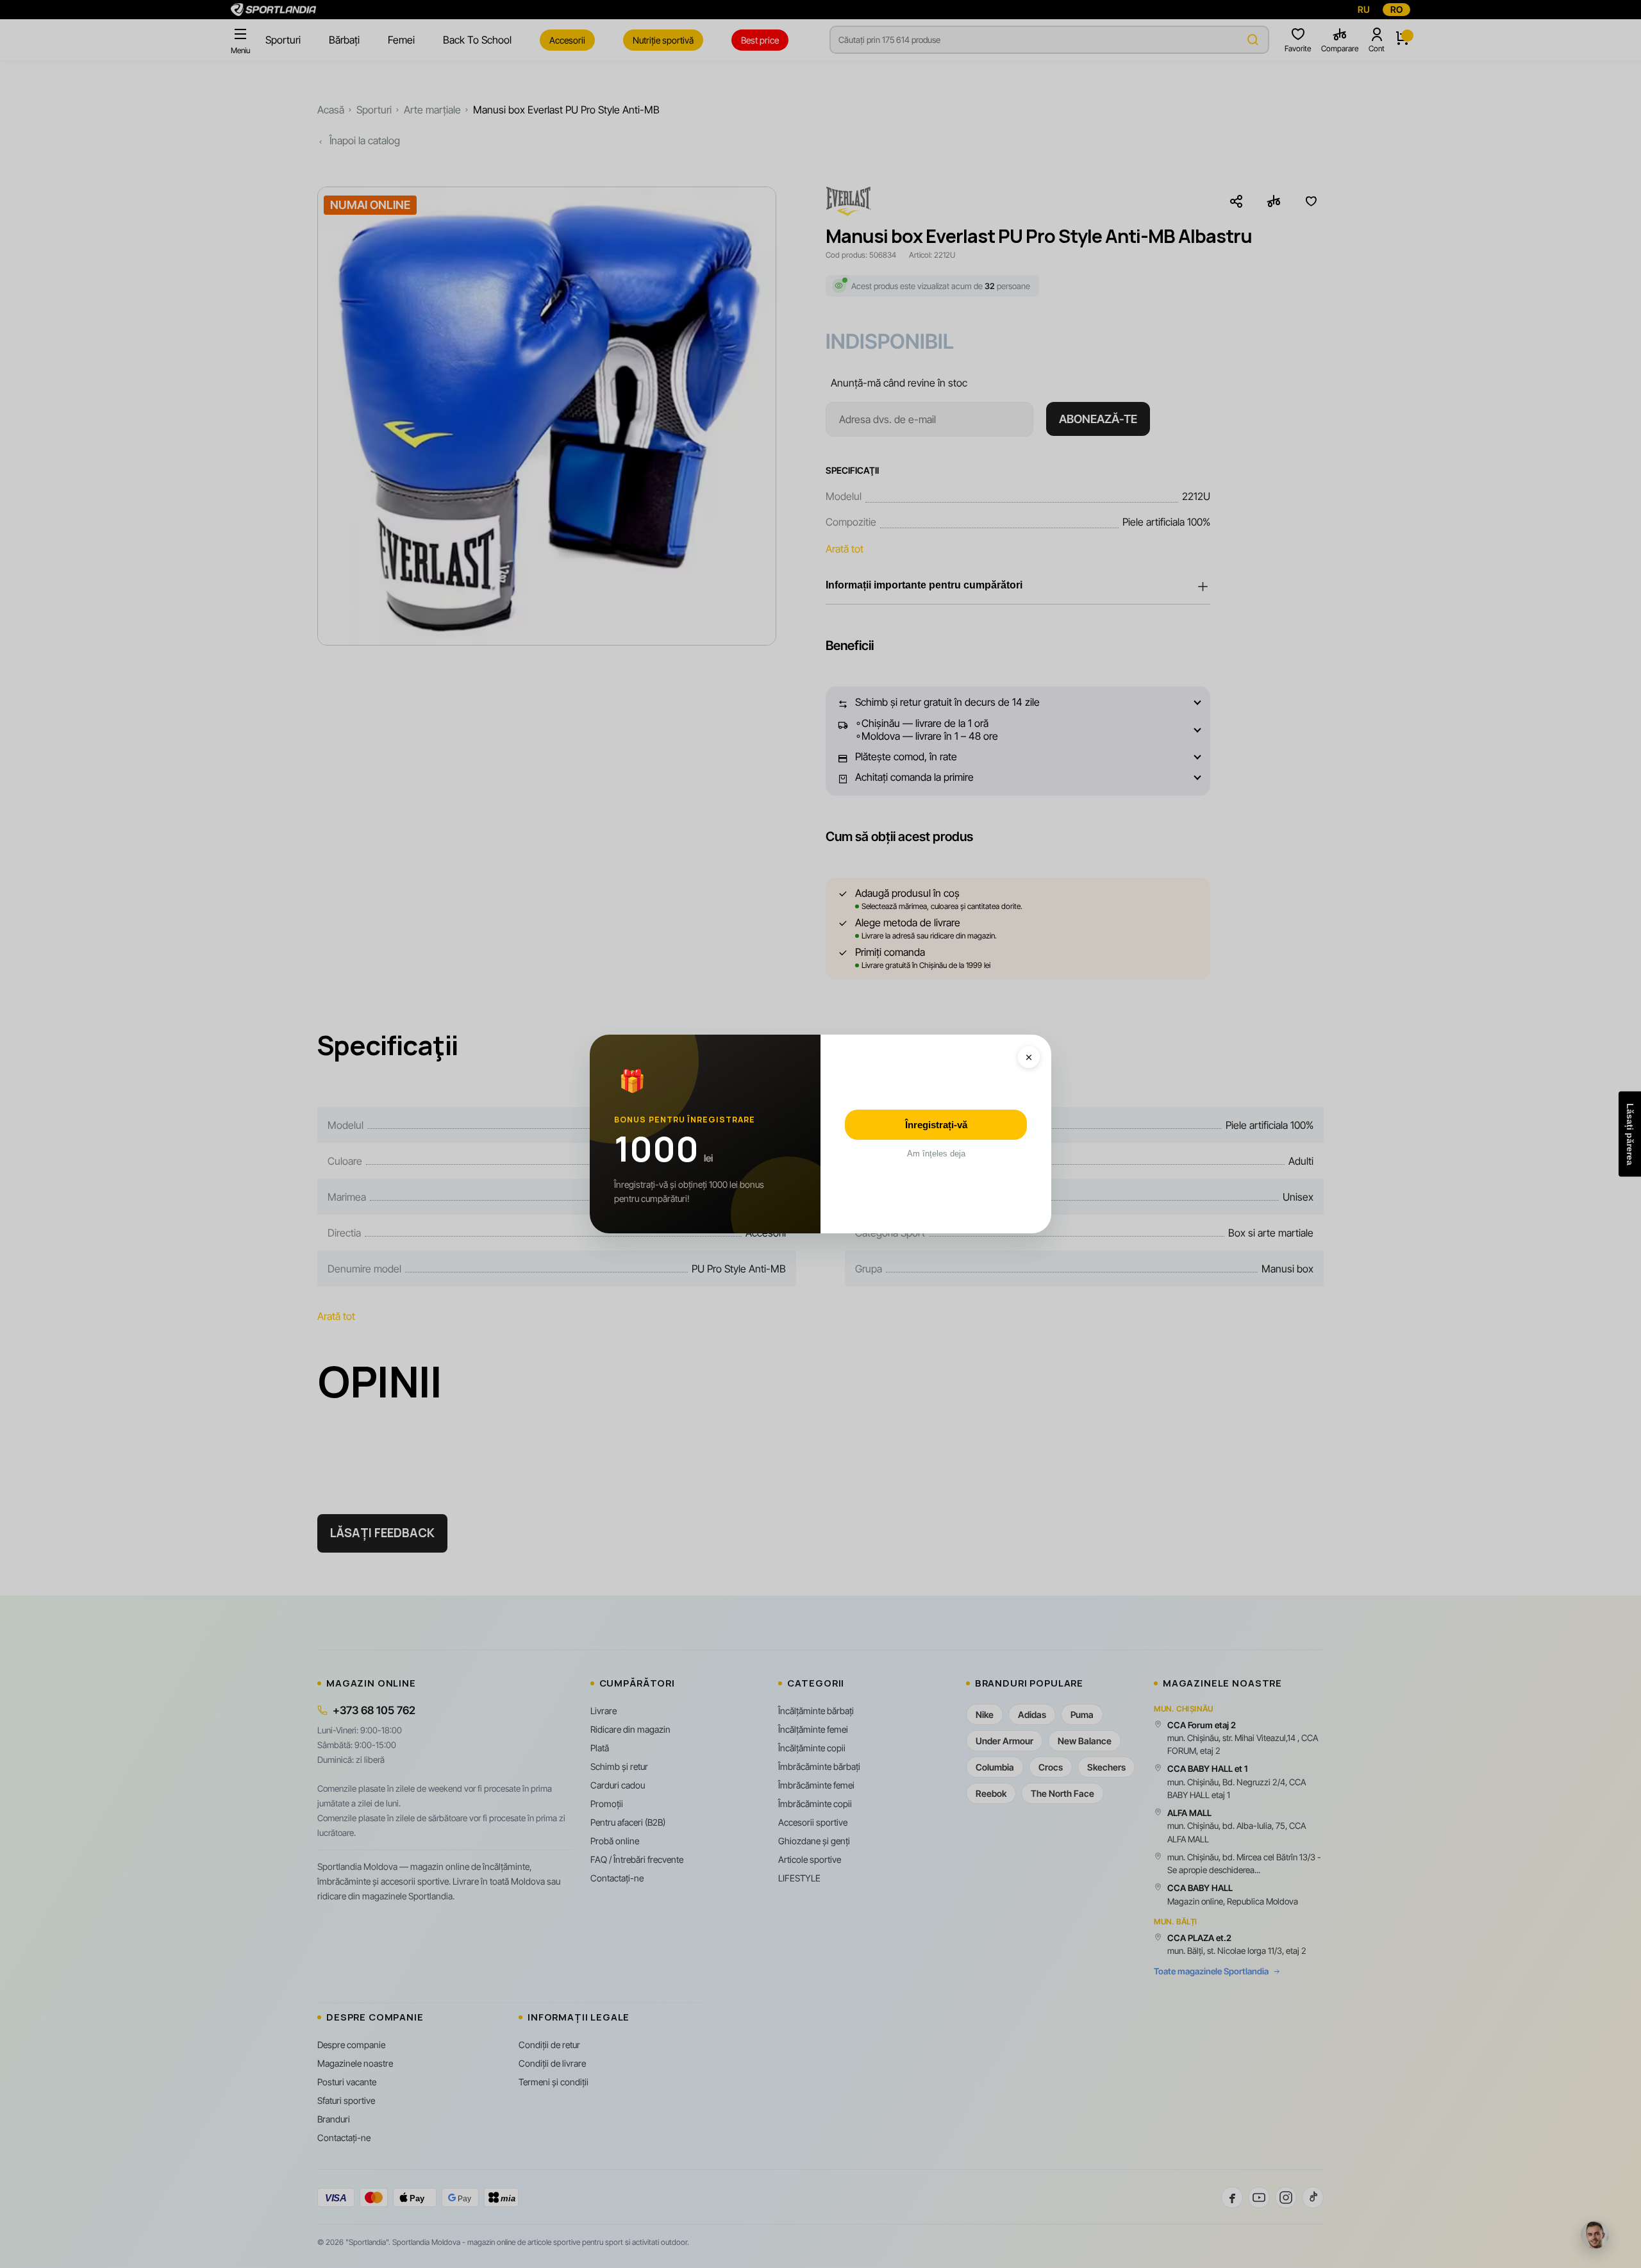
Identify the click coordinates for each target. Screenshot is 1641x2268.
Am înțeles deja (936, 1154)
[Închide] (1029, 1057)
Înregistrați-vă (936, 1125)
